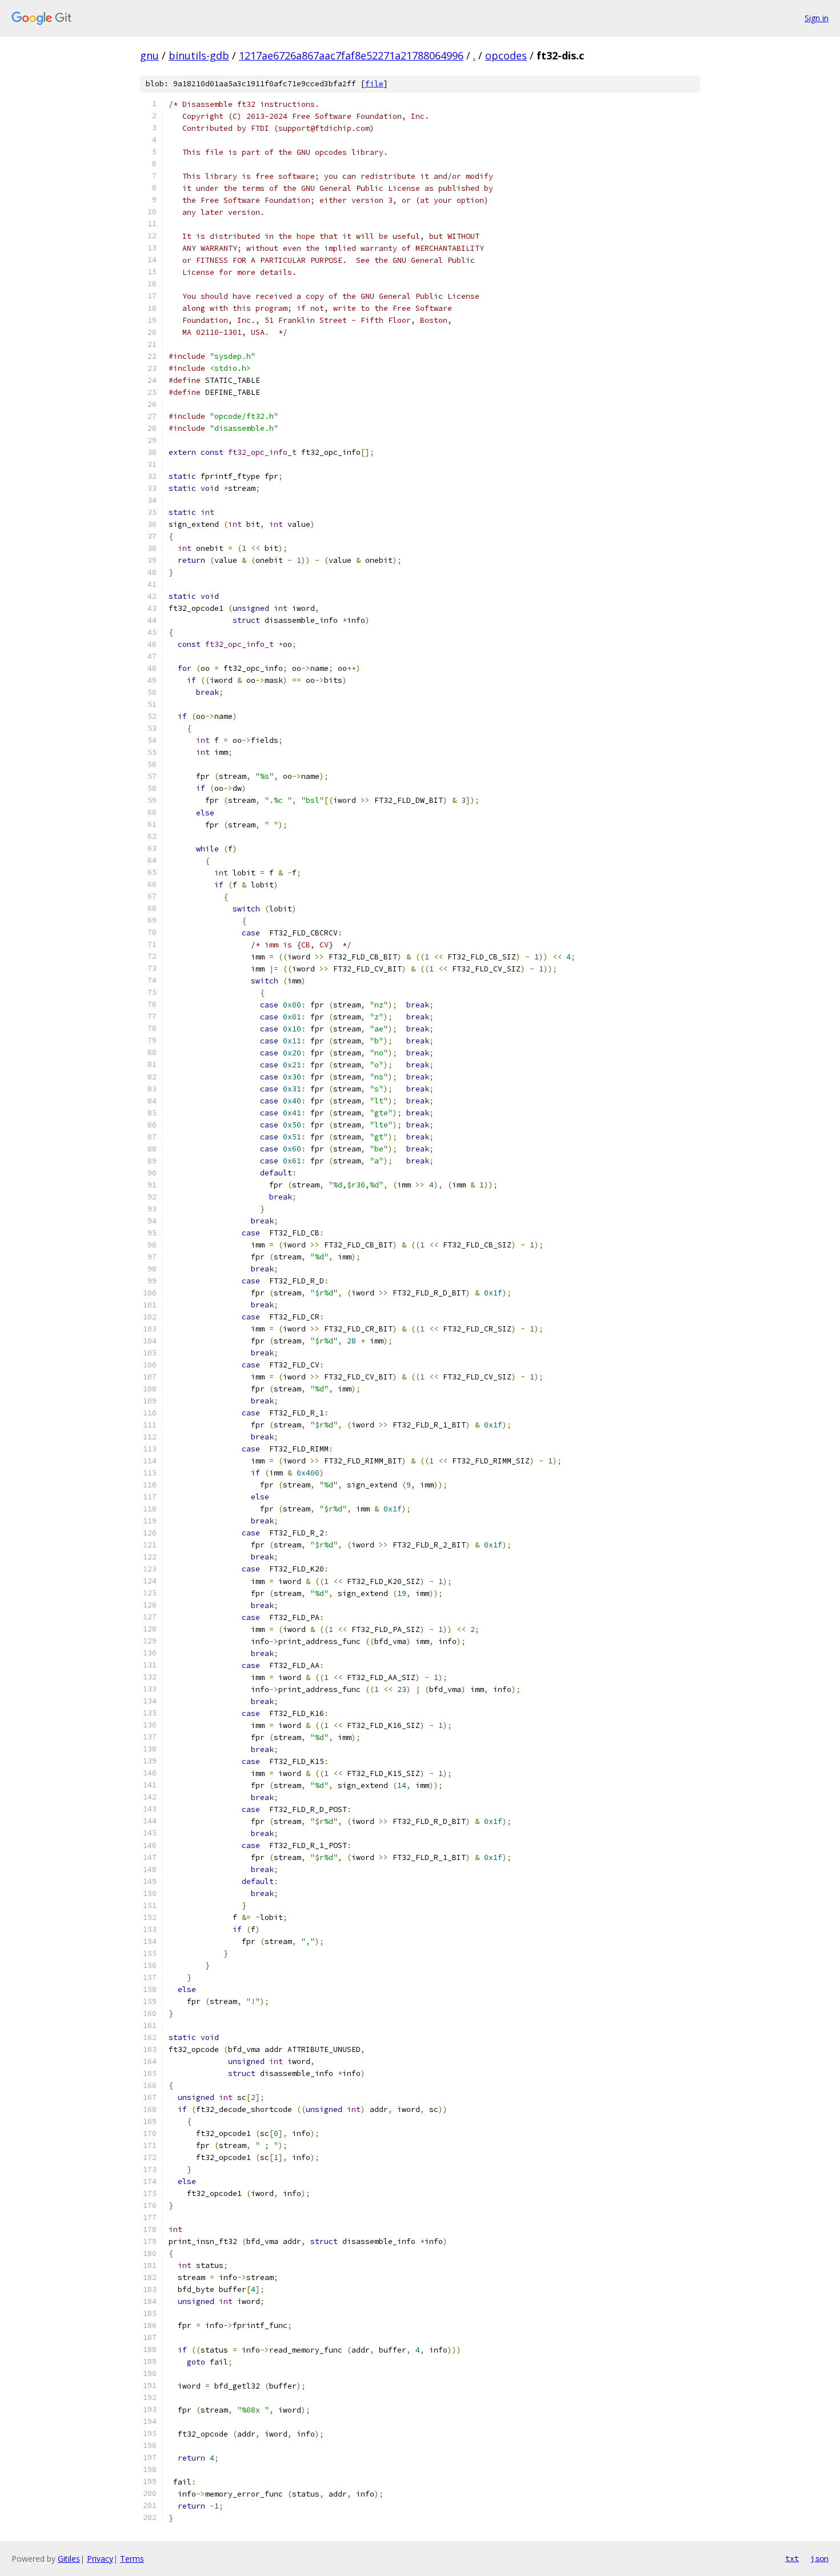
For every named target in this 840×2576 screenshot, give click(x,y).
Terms (132, 2559)
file (374, 84)
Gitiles (69, 2559)
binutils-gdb (199, 55)
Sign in (817, 18)
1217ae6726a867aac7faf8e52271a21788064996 (351, 55)
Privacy (100, 2559)
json (819, 2558)
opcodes (506, 55)
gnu (149, 55)
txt (792, 2558)
